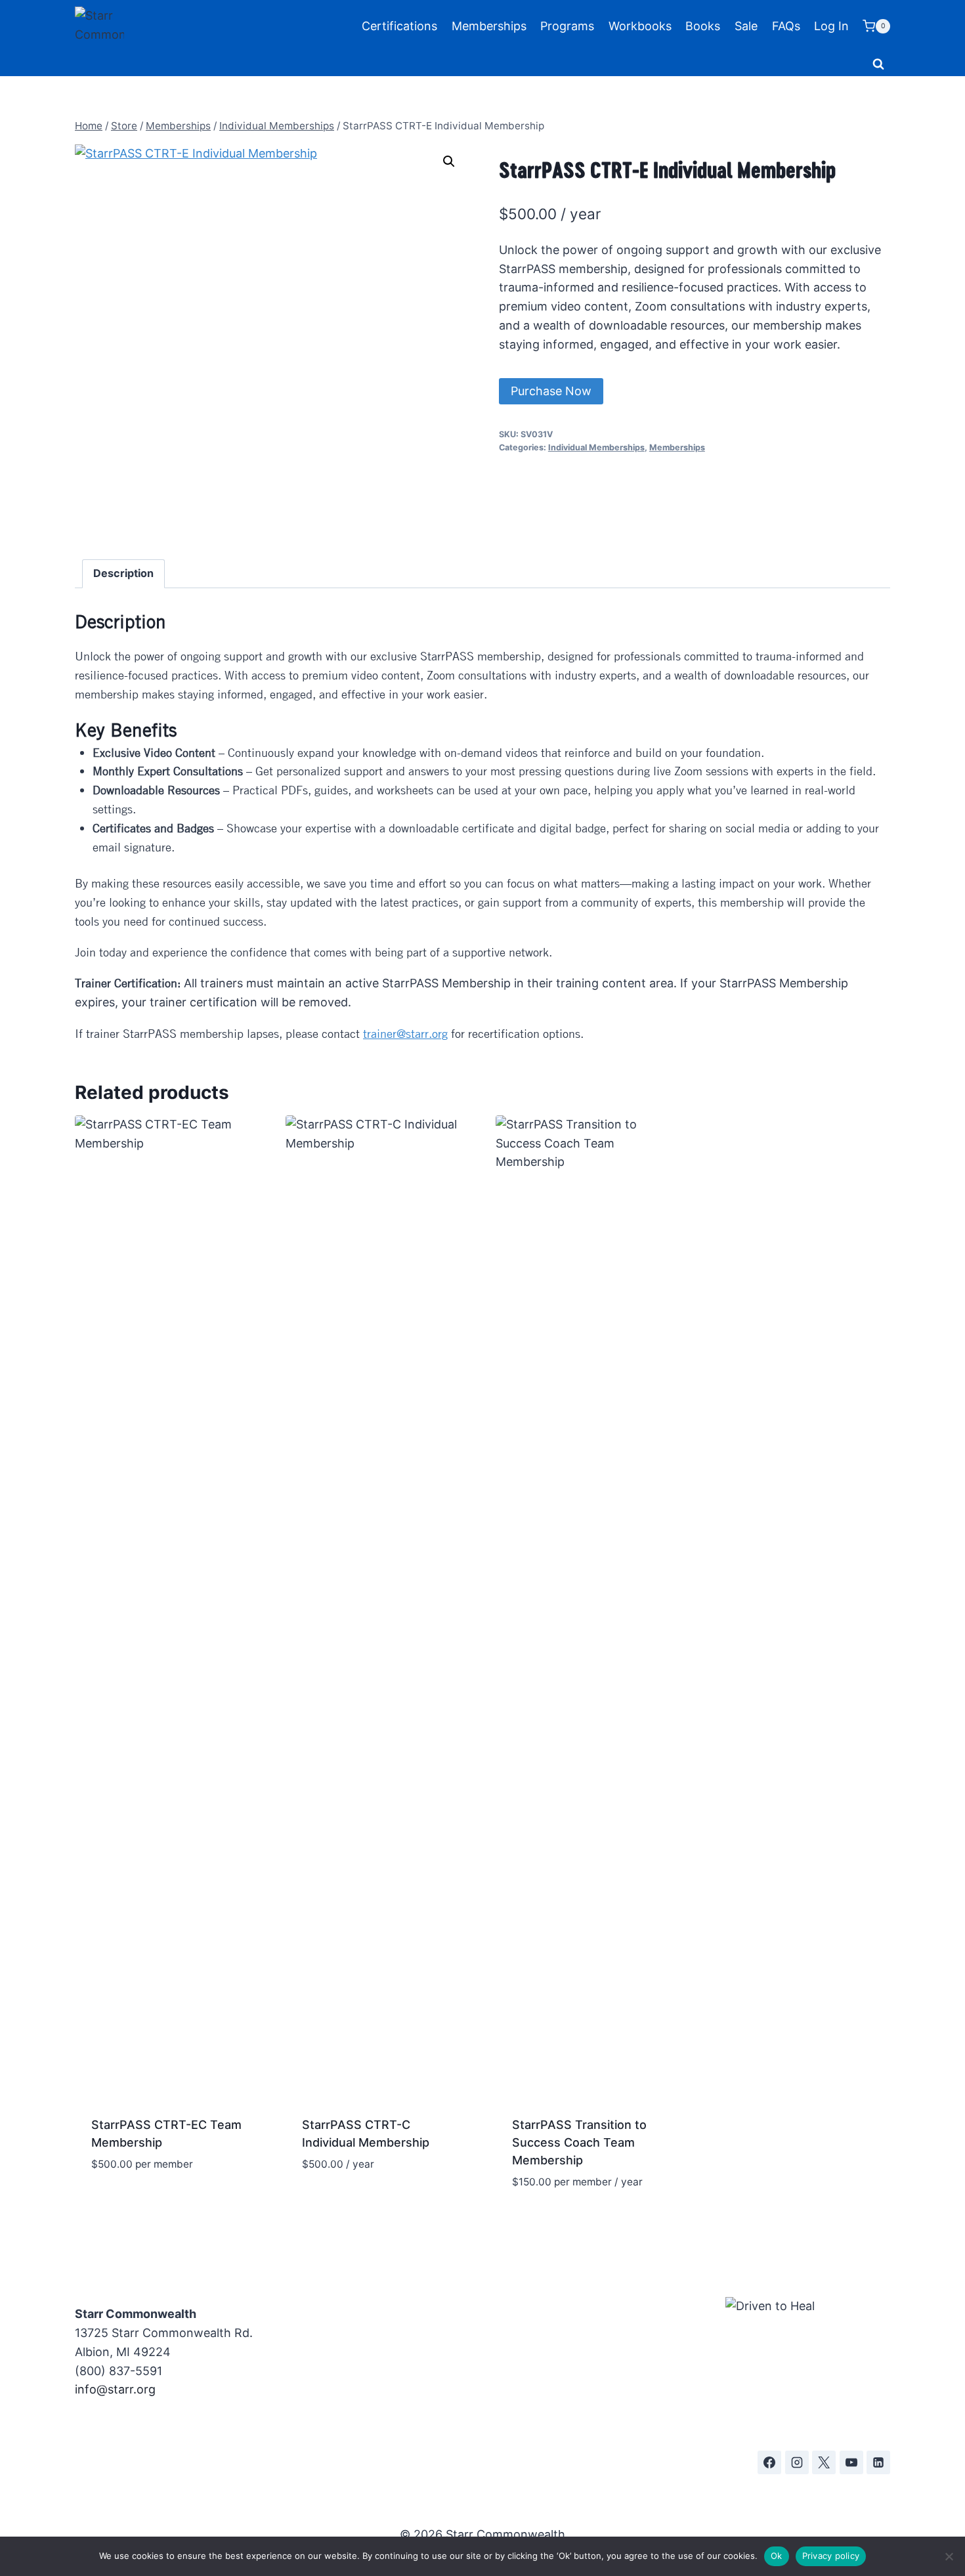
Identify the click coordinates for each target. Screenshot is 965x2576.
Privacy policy (831, 2556)
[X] (824, 2462)
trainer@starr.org (405, 1033)
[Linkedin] (878, 2462)
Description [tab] (123, 573)
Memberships (489, 26)
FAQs (786, 26)
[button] (449, 161)
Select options (135, 2203)
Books (703, 26)
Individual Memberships (596, 447)
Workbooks (640, 26)
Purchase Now (551, 391)
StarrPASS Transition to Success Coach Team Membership (579, 2142)
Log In (831, 26)
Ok (777, 2556)
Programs (567, 26)
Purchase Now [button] (344, 2203)
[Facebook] (769, 2462)
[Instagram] (797, 2462)
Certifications (399, 26)
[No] (949, 2556)
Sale (746, 26)
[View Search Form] (878, 64)
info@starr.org (115, 2389)
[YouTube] (851, 2462)
